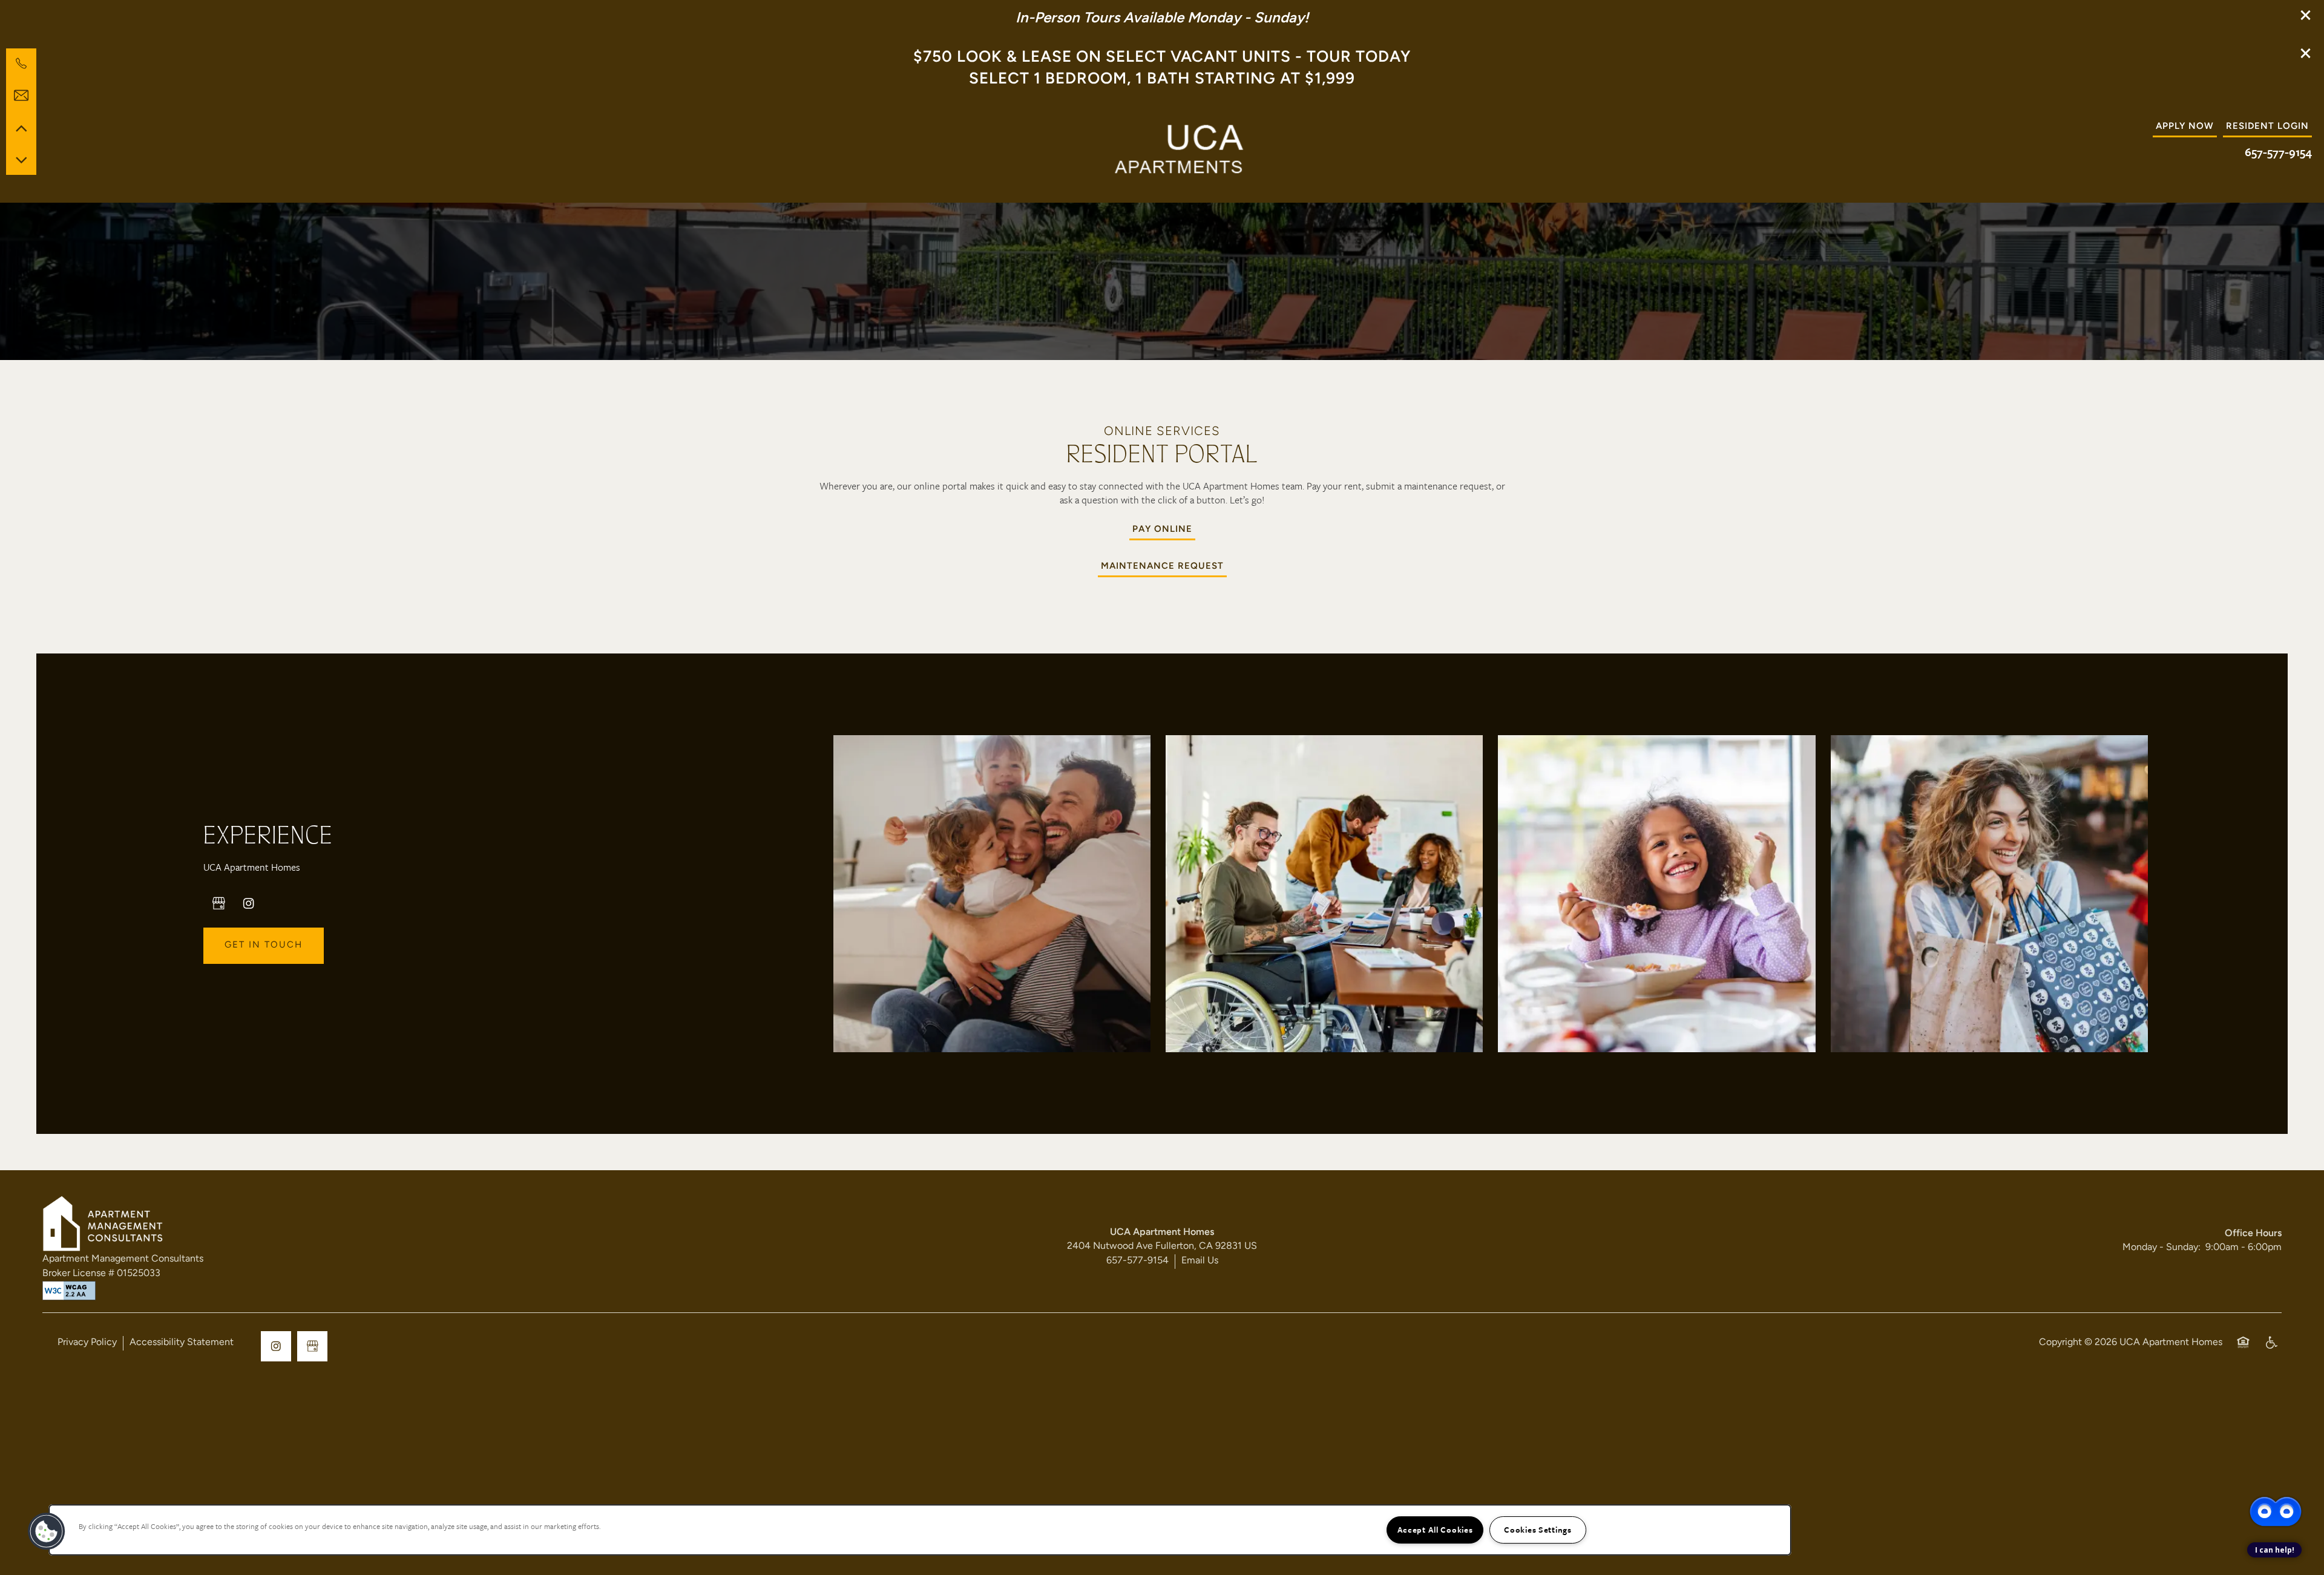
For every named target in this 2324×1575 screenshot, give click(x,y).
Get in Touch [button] (264, 945)
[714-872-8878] (21, 64)
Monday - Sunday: (2162, 1248)
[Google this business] (218, 903)
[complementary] (2276, 1468)
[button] (2306, 15)
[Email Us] (21, 96)
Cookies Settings (1538, 1530)
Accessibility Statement (182, 1343)
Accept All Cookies (1435, 1530)
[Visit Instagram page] (249, 903)
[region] (920, 1530)
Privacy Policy (87, 1343)
